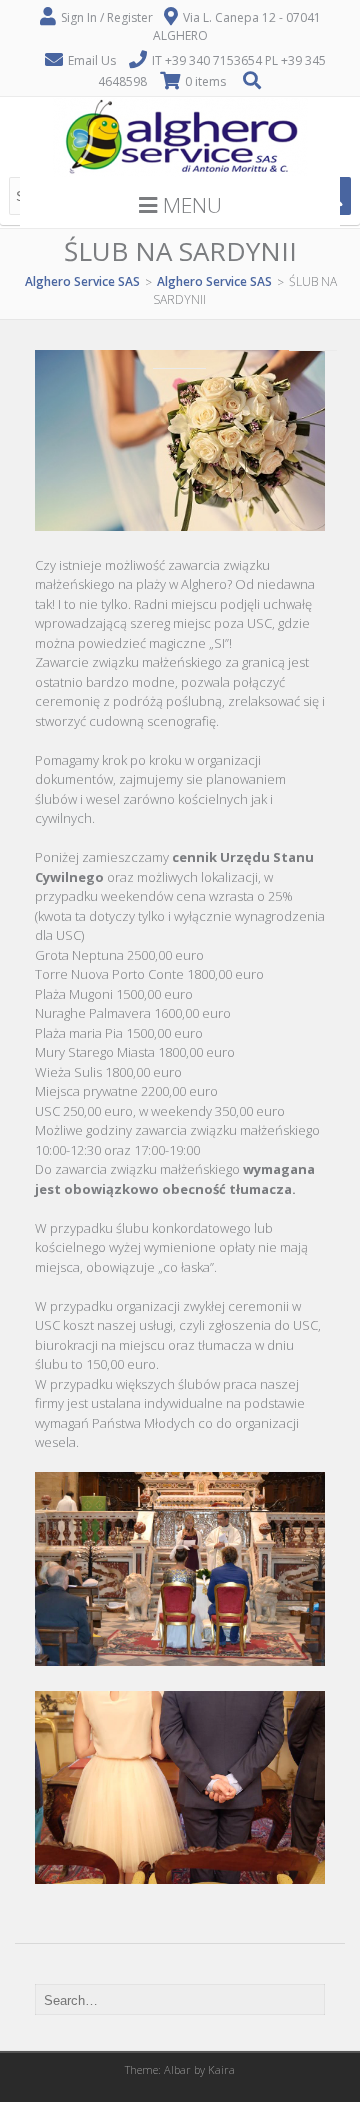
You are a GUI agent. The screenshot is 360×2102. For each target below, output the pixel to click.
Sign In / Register (107, 17)
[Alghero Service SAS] (180, 172)
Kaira (221, 2069)
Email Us (92, 60)
